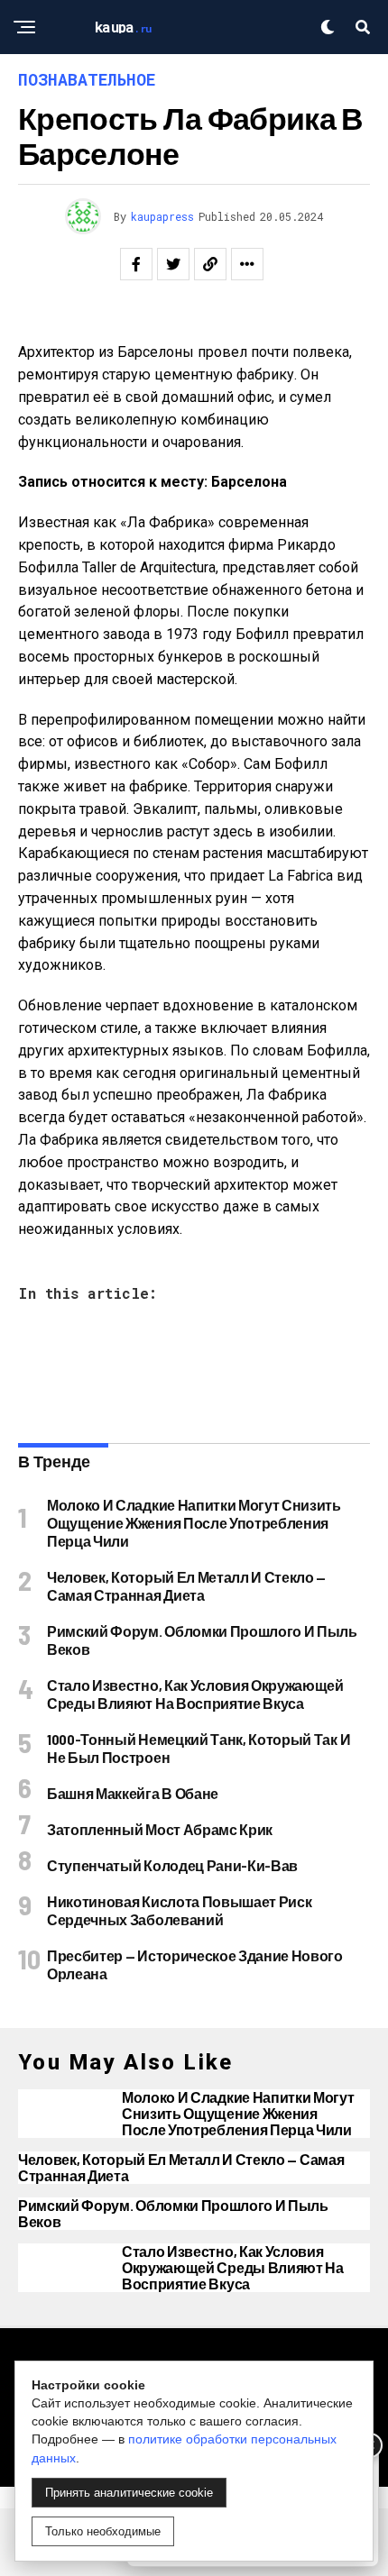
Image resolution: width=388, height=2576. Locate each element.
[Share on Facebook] (136, 264)
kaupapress (162, 216)
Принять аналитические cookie (129, 2493)
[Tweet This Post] (173, 264)
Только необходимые (103, 2531)
